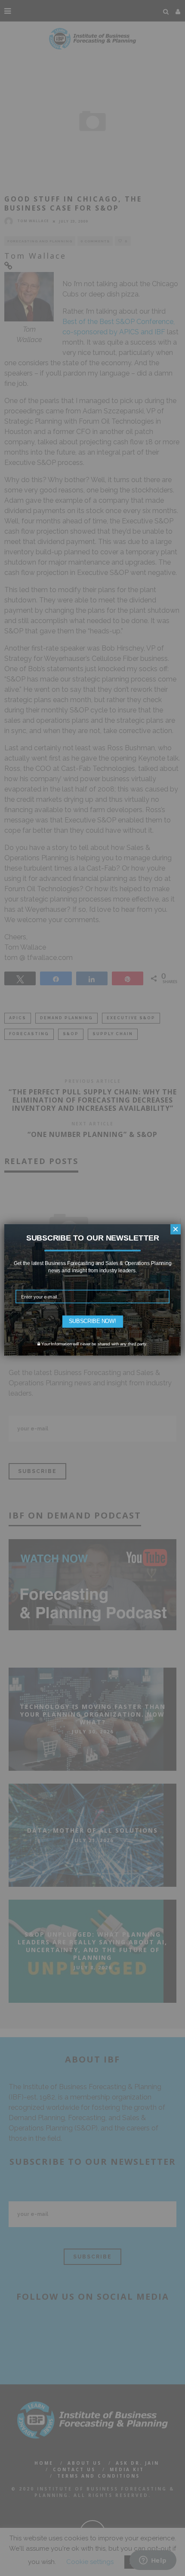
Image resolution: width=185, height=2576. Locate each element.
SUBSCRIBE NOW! (92, 1321)
